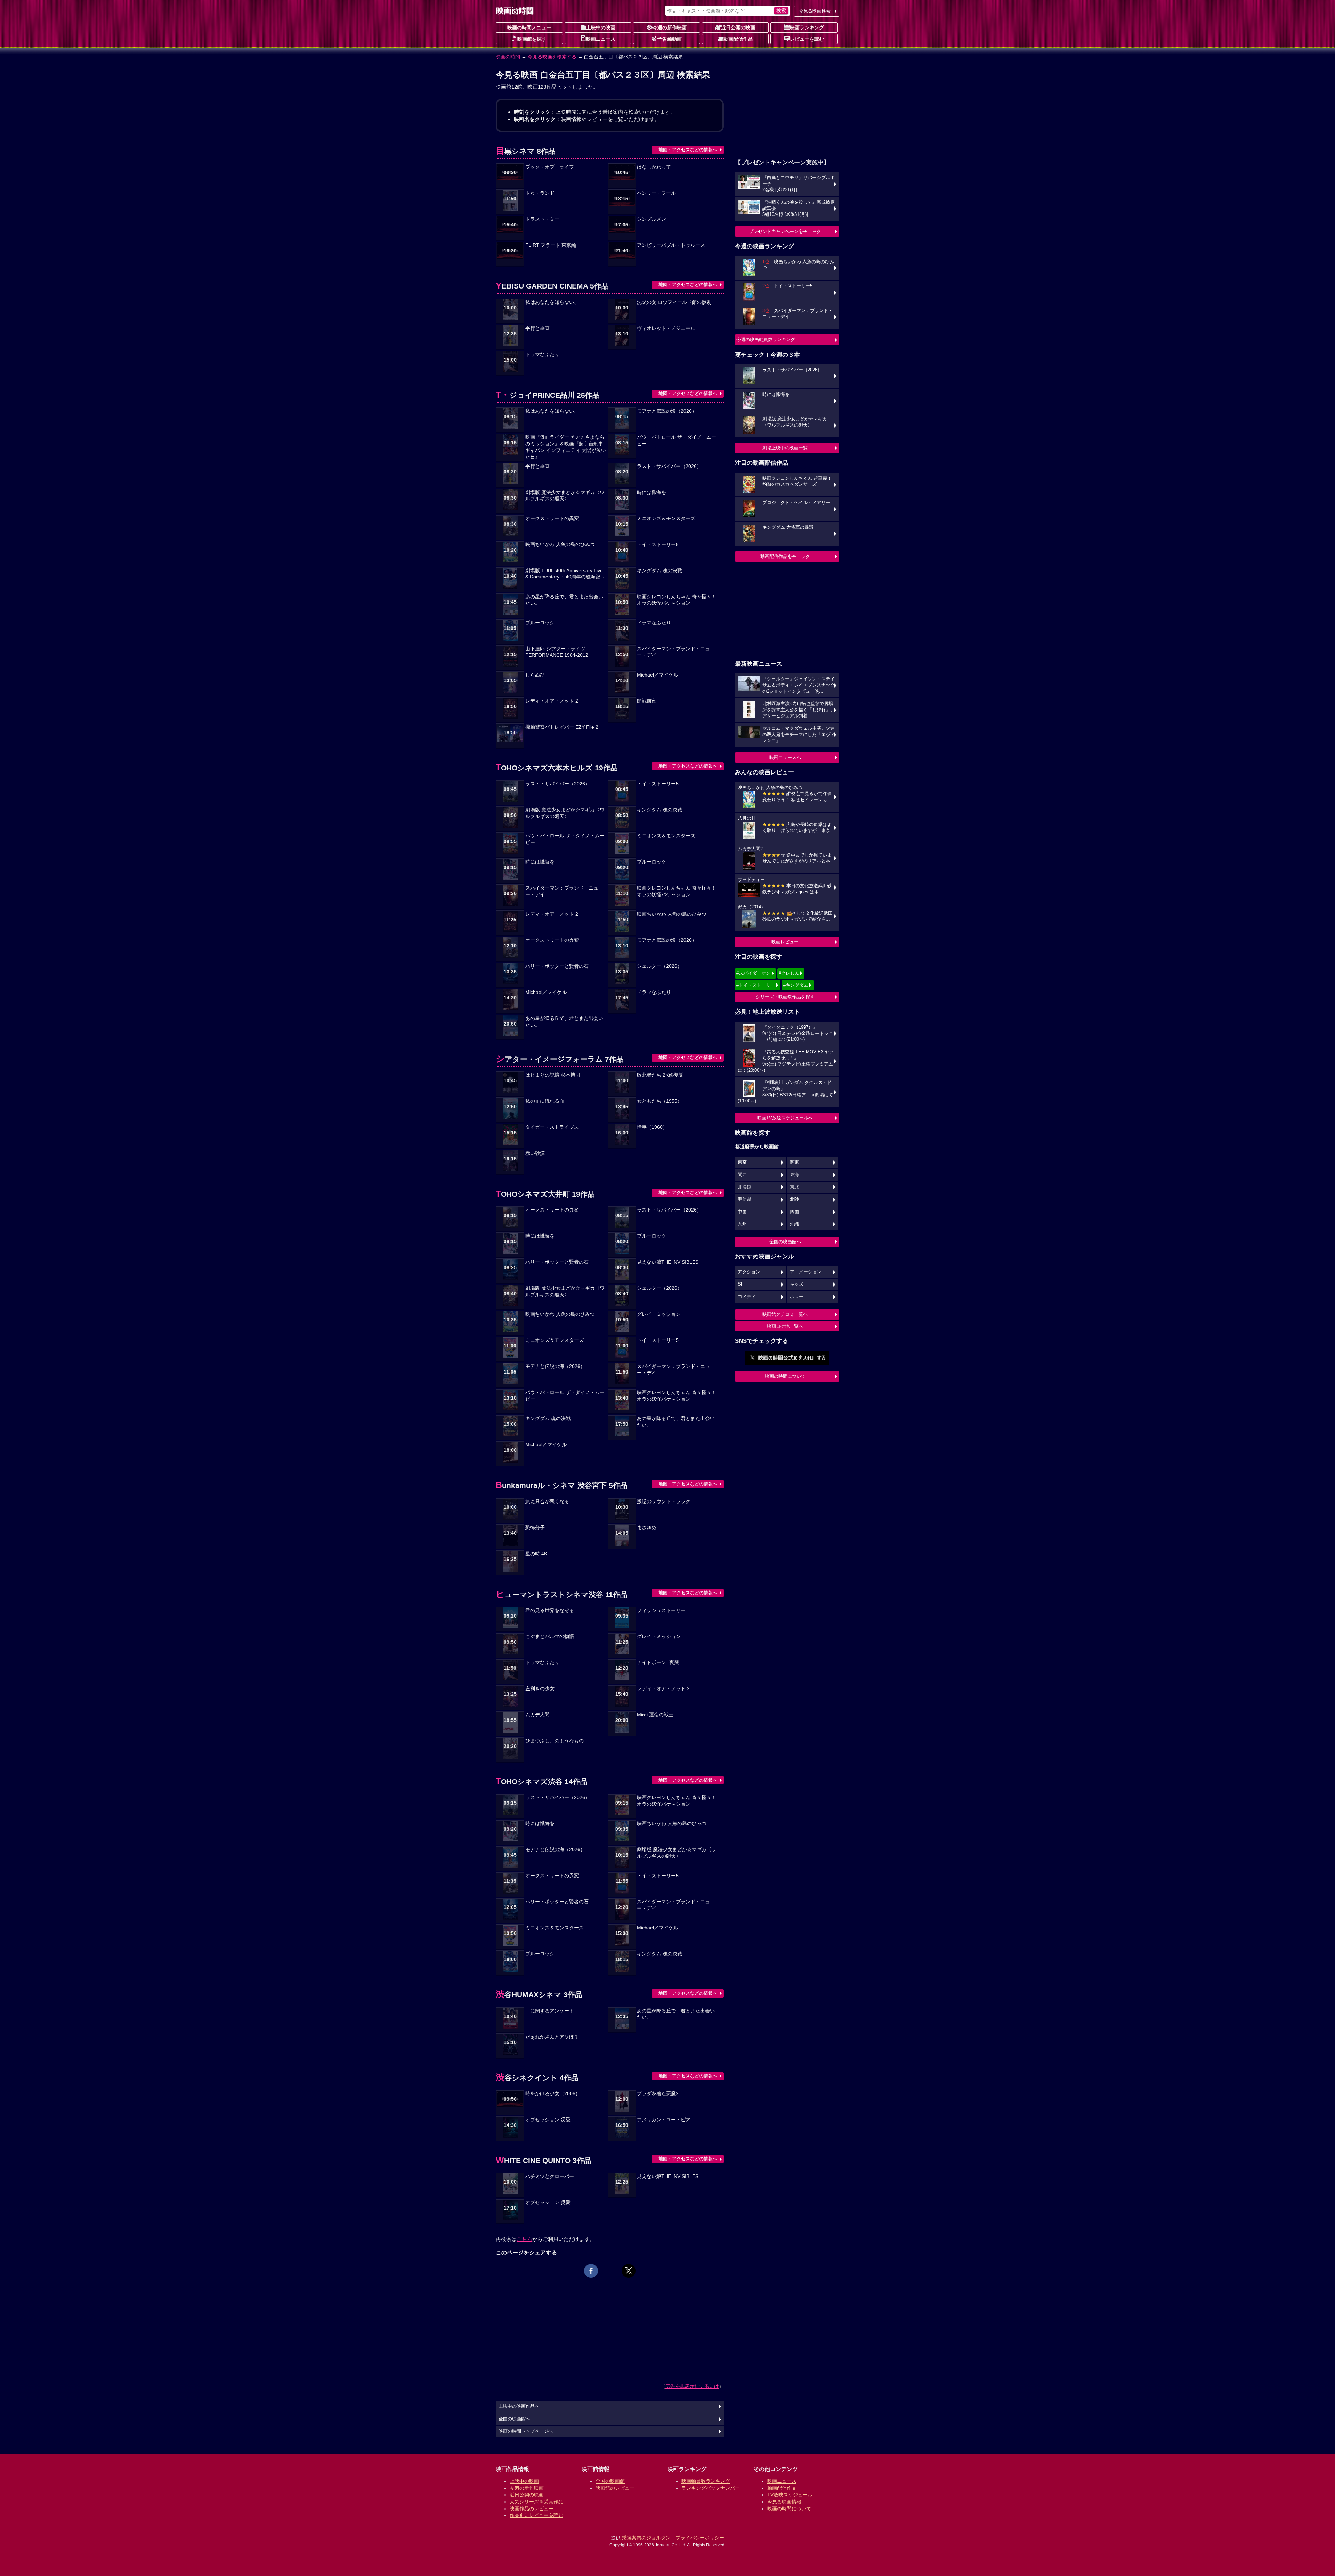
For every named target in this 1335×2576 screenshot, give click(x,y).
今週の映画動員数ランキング (766, 339)
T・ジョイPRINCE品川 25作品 (548, 395)
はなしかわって (654, 167)
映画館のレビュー (615, 2488)
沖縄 (794, 1224)
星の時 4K (536, 1554)
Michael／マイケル (658, 675)
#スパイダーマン (753, 973)
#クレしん (789, 973)
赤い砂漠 (535, 1153)
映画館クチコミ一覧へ (785, 1314)
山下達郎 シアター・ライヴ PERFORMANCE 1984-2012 (557, 652)
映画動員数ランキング (706, 2481)
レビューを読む (807, 39)
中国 (742, 1212)
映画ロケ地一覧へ (785, 1326)
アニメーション (806, 1272)
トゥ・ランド (540, 193)
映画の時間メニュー (529, 27)
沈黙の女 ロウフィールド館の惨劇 (674, 302)
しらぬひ (535, 675)
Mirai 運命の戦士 (655, 1715)
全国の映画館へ (785, 1242)
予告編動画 (670, 39)
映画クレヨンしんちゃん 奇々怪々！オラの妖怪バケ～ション (677, 600)
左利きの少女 (540, 1689)
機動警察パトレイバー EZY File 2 (562, 727)
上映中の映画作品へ (519, 2406)
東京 (742, 1162)
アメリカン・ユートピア (664, 2120)
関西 (742, 1175)
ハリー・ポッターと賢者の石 (557, 966)
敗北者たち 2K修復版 (660, 1075)
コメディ (747, 1297)
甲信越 (745, 1199)
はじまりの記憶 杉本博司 (553, 1075)
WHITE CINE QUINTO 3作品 (544, 2160)
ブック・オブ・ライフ (550, 167)
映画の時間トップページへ (526, 2431)
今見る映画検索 (815, 11)
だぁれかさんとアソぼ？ (552, 2037)
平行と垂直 (537, 328)
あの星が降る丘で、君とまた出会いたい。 (564, 600)
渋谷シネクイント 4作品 (537, 2078)
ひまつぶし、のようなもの (555, 1741)
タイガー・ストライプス (552, 1127)
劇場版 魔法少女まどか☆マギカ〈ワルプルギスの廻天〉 (565, 496)
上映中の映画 (601, 27)
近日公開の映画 (738, 27)
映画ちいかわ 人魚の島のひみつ (560, 545)
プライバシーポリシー (700, 2538)
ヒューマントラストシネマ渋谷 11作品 (562, 1594)
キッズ (797, 1284)
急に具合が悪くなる (547, 1502)
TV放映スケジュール (790, 2495)
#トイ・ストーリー (756, 985)
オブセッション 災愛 (548, 2120)
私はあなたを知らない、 (552, 302)
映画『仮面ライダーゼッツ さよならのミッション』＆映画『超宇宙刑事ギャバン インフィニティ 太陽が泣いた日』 (566, 447)
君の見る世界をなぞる (550, 1610)
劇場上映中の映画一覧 (785, 448)
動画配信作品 (738, 39)
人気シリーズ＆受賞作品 (536, 2502)
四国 (794, 1212)
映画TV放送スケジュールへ (785, 1118)
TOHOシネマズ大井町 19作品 (545, 1194)
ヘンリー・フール (656, 193)
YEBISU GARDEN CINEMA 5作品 (552, 286)
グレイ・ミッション (659, 1314)
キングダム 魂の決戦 (660, 571)
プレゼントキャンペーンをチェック (785, 231)
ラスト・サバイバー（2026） (669, 466)
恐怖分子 (535, 1528)
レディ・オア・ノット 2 (552, 701)
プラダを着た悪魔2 (658, 2094)
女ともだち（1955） (660, 1101)
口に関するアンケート (550, 2011)
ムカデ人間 (537, 1715)
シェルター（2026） (660, 966)
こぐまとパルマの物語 (550, 1637)
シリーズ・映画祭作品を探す (785, 997)
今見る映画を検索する (552, 57)
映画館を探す (532, 39)
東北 (794, 1187)
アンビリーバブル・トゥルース (671, 245)
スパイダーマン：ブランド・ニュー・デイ (673, 652)
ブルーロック (540, 623)
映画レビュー (785, 942)
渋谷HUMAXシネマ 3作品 (539, 1995)
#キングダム (796, 985)
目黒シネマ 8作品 (526, 151)
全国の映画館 (610, 2481)
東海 (794, 1175)
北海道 (745, 1187)
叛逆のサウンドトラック (664, 1502)
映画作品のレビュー (532, 2509)
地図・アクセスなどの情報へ (688, 150)
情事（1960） (652, 1127)
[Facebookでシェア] (591, 2271)
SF (741, 1284)
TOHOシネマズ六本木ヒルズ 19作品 (557, 768)
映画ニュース (601, 39)
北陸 (794, 1199)
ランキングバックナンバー (711, 2488)
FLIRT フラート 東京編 (551, 245)
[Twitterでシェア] (629, 2271)
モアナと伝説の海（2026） (667, 411)
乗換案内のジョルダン (646, 2538)
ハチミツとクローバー (550, 2176)
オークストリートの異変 (552, 519)
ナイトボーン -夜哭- (659, 1663)
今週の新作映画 (670, 27)
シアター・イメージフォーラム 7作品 (560, 1059)
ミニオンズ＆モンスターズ (666, 519)
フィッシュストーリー (661, 1610)
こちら (524, 2239)
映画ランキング (807, 27)
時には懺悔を (652, 492)
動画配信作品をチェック (785, 556)
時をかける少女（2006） (553, 2094)
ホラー (797, 1297)
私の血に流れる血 (545, 1101)
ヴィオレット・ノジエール (666, 328)
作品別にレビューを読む (536, 2515)
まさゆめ (647, 1528)
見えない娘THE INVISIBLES (668, 1262)
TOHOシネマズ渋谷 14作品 (542, 1781)
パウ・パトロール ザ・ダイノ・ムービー (677, 440)
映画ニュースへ (785, 757)
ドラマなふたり (542, 354)
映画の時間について (785, 1376)
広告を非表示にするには (692, 2386)
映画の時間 (508, 57)
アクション (749, 1272)
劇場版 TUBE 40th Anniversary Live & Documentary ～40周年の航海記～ (565, 574)
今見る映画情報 (784, 2502)
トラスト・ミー (542, 219)
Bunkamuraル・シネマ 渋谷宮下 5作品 (562, 1485)
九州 (742, 1224)
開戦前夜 (647, 701)
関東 (794, 1162)
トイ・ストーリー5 (658, 545)
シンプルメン (652, 219)
